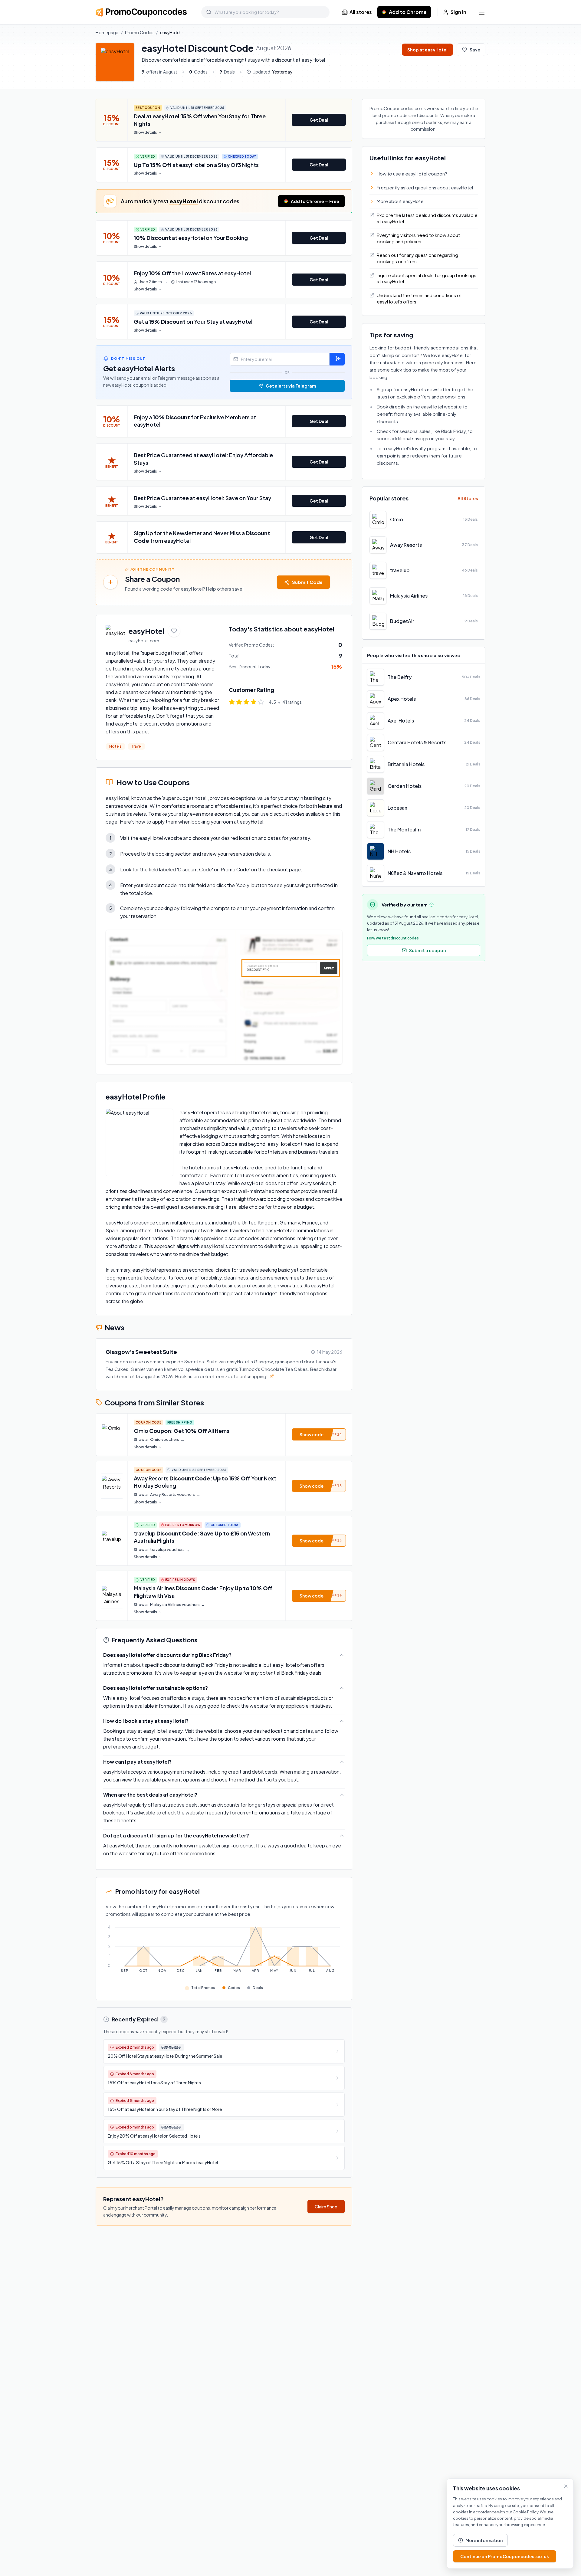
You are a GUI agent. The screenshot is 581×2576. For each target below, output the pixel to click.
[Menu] (482, 12)
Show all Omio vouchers (159, 1439)
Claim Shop (326, 2207)
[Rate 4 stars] (254, 702)
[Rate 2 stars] (239, 702)
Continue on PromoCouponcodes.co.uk (505, 2556)
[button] (319, 1434)
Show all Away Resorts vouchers (167, 1494)
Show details (145, 132)
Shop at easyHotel (427, 50)
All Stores (468, 498)
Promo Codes (139, 32)
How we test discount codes (393, 938)
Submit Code (307, 582)
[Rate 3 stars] (246, 702)
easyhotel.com (144, 641)
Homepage (107, 32)
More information (484, 2540)
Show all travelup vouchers (162, 1550)
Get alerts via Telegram (291, 386)
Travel (136, 746)
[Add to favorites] (174, 631)
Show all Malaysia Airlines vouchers (169, 1605)
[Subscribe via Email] (337, 359)
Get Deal (319, 120)
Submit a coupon (427, 950)
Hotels (115, 746)
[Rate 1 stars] (232, 702)
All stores (361, 12)
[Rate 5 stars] (261, 702)
